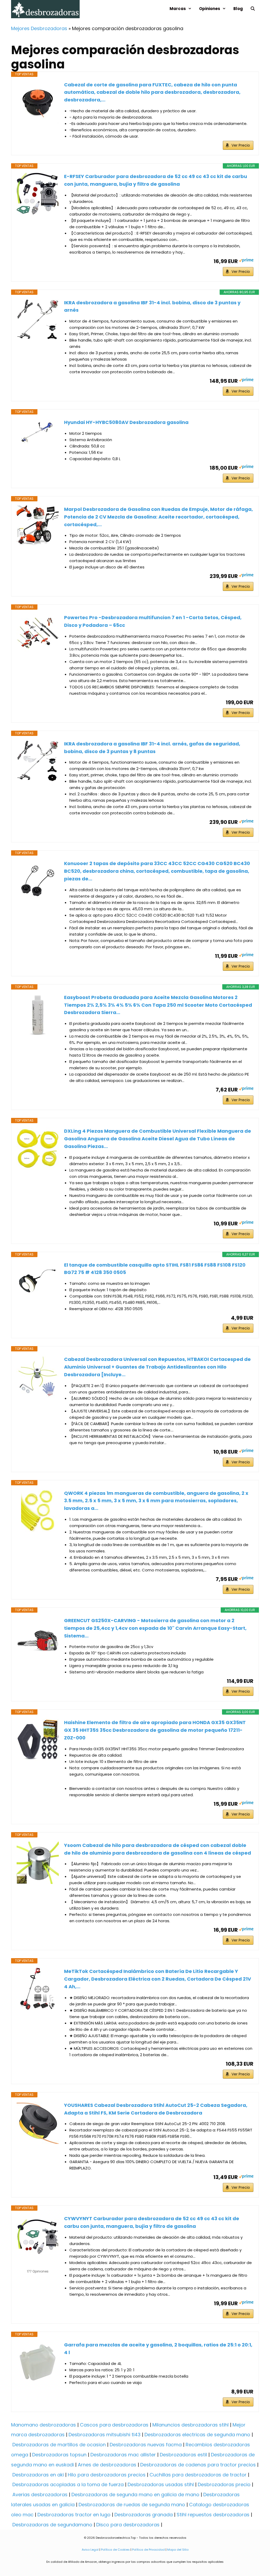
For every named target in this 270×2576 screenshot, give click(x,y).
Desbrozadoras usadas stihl (161, 2484)
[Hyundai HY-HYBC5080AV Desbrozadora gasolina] (38, 432)
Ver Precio (241, 145)
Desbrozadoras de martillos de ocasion (59, 2445)
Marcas (178, 9)
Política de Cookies (115, 2550)
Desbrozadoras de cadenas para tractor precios (198, 2465)
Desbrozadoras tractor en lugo (74, 2515)
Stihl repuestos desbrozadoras (213, 2515)
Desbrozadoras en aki (38, 2475)
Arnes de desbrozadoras (107, 2465)
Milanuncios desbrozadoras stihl (191, 2425)
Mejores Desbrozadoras (39, 28)
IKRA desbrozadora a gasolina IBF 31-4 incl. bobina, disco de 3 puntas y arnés (152, 306)
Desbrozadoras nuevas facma (146, 2445)
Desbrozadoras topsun (59, 2455)
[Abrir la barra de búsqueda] (253, 9)
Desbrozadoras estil (183, 2455)
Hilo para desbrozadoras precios (107, 2475)
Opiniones (210, 9)
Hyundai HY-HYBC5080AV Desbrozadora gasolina (126, 422)
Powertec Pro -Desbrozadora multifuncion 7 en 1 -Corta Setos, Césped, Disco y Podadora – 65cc (153, 621)
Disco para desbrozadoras (128, 2525)
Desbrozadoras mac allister (123, 2455)
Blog (238, 9)
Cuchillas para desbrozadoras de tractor (198, 2475)
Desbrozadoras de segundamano (52, 2525)
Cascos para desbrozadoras (114, 2425)
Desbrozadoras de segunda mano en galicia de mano (135, 2495)
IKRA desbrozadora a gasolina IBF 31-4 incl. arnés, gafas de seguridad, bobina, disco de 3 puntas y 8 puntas (152, 748)
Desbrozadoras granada (144, 2515)
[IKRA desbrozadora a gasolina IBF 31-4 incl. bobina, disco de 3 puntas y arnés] (38, 320)
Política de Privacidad (148, 2550)
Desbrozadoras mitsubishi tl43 (105, 2435)
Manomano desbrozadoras (44, 2425)
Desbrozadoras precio (224, 2484)
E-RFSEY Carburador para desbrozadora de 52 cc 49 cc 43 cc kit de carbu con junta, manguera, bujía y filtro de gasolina (156, 180)
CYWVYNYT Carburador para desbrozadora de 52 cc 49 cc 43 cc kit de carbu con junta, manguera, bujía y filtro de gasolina (152, 2222)
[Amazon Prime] (246, 261)
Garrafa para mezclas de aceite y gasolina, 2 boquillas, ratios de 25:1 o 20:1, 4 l (158, 2349)
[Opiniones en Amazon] (38, 2265)
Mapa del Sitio (177, 2550)
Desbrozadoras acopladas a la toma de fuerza (68, 2484)
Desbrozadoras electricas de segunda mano (197, 2435)
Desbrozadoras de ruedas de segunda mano (132, 2505)
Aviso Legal (90, 2550)
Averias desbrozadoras (40, 2495)
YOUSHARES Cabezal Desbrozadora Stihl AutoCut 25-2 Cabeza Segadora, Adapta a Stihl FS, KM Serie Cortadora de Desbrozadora (156, 2109)
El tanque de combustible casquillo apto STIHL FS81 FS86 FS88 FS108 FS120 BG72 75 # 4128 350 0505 (155, 1269)
